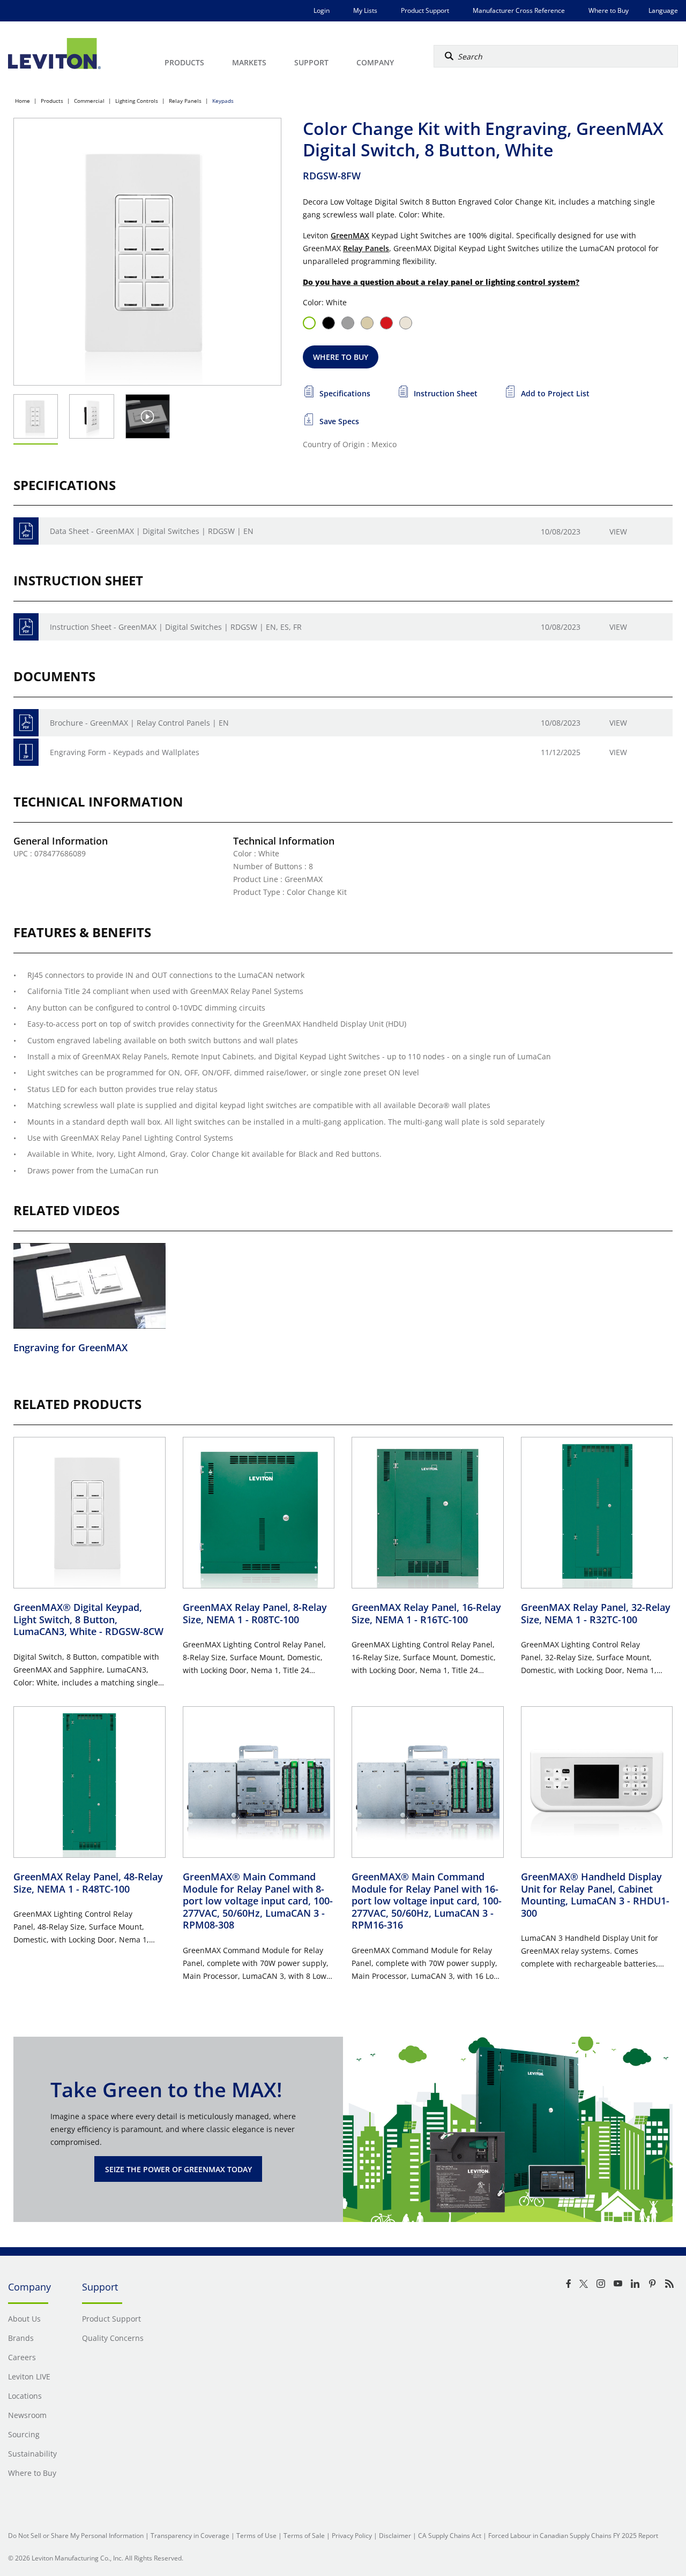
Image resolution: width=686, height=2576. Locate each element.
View (618, 532)
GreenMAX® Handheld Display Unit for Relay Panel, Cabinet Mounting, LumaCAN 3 (595, 1895)
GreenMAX (350, 235)
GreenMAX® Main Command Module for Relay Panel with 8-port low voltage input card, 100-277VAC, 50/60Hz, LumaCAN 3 (258, 1901)
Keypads (223, 101)
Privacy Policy (352, 2536)
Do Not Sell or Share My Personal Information (76, 2536)
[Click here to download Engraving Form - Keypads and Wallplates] (26, 752)
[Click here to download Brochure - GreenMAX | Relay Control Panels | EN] (26, 723)
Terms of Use (256, 2536)
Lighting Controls (137, 101)
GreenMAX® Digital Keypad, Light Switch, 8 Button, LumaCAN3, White (88, 1619)
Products (52, 101)
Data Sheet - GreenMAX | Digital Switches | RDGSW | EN (152, 531)
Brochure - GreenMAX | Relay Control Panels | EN (139, 723)
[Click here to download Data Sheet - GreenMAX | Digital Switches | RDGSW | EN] (26, 531)
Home (23, 101)
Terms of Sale (304, 2536)
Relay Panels (185, 101)
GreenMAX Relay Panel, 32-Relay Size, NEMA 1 (596, 1613)
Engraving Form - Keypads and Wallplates (125, 752)
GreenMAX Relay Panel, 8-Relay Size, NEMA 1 (255, 1613)
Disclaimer (395, 2536)
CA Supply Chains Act (450, 2536)
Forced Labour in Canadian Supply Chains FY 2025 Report (573, 2536)
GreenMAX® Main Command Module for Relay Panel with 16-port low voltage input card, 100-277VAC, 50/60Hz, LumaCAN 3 (427, 1901)
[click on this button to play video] (148, 416)
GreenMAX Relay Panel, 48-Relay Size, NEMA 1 (88, 1883)
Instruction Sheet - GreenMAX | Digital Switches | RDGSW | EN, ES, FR (176, 627)
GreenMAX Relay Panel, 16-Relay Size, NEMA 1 (426, 1613)
